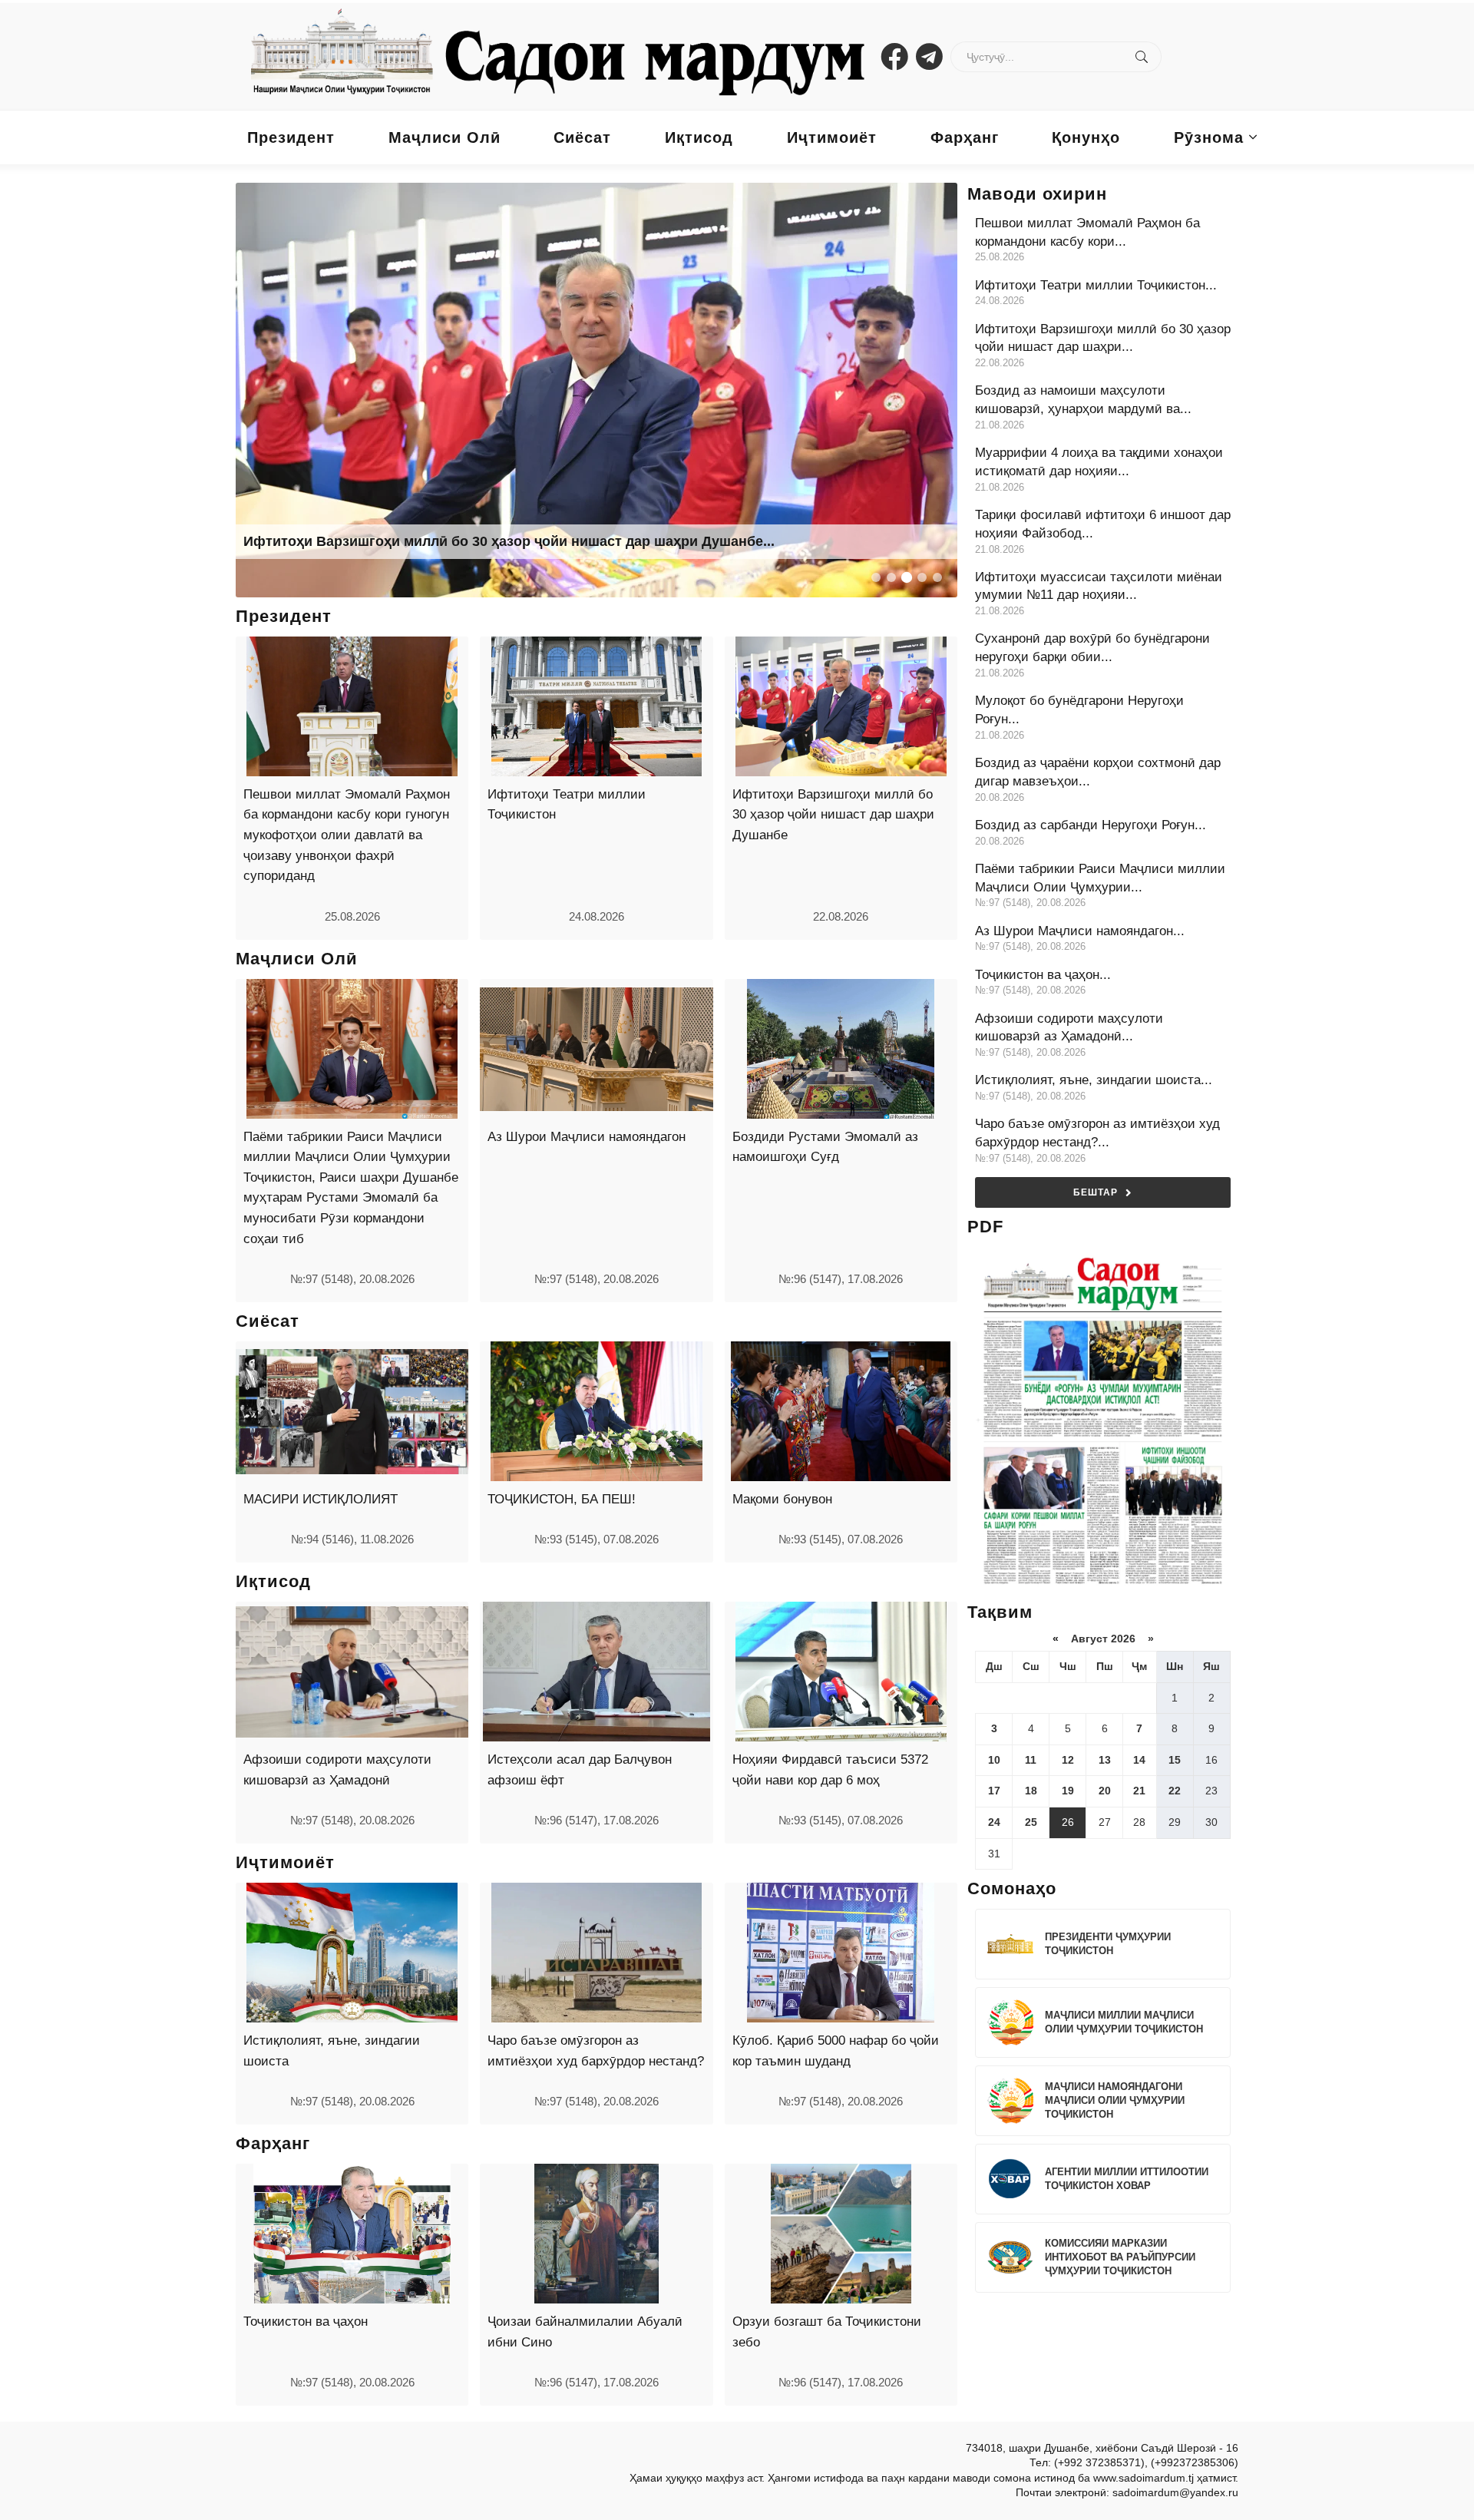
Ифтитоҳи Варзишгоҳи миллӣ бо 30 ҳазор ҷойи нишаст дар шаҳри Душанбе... (509, 541)
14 (1139, 1760)
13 (1105, 1760)
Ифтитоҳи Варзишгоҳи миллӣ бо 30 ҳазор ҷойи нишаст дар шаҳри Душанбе (833, 815)
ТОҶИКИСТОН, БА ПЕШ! (562, 1499)
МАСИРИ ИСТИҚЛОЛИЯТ (321, 1499)
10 (994, 1760)
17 (994, 1791)
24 (994, 1822)
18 (1031, 1791)
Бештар (1096, 1192)
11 (1031, 1760)
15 (1175, 1760)
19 (1068, 1791)
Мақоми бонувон (782, 1499)
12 (1068, 1760)
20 (1105, 1791)
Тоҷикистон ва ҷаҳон (306, 2322)
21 (1139, 1791)
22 (1175, 1791)
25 (1031, 1822)
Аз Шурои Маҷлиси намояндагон (587, 1137)
